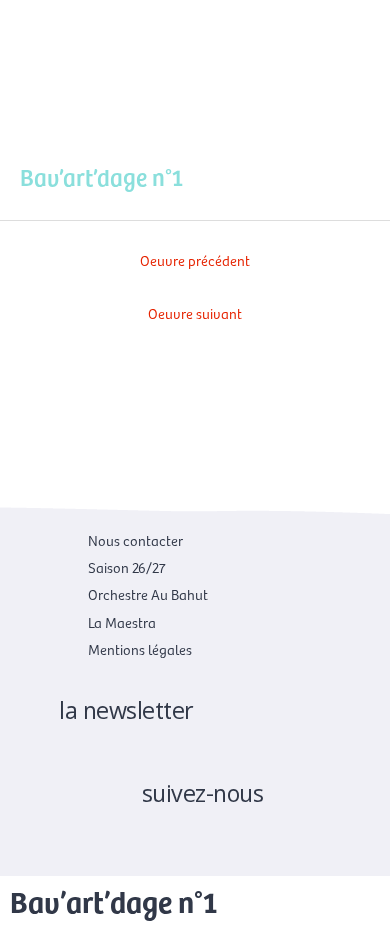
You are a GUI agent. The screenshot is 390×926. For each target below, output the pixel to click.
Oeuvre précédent (195, 260)
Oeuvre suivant (195, 313)
